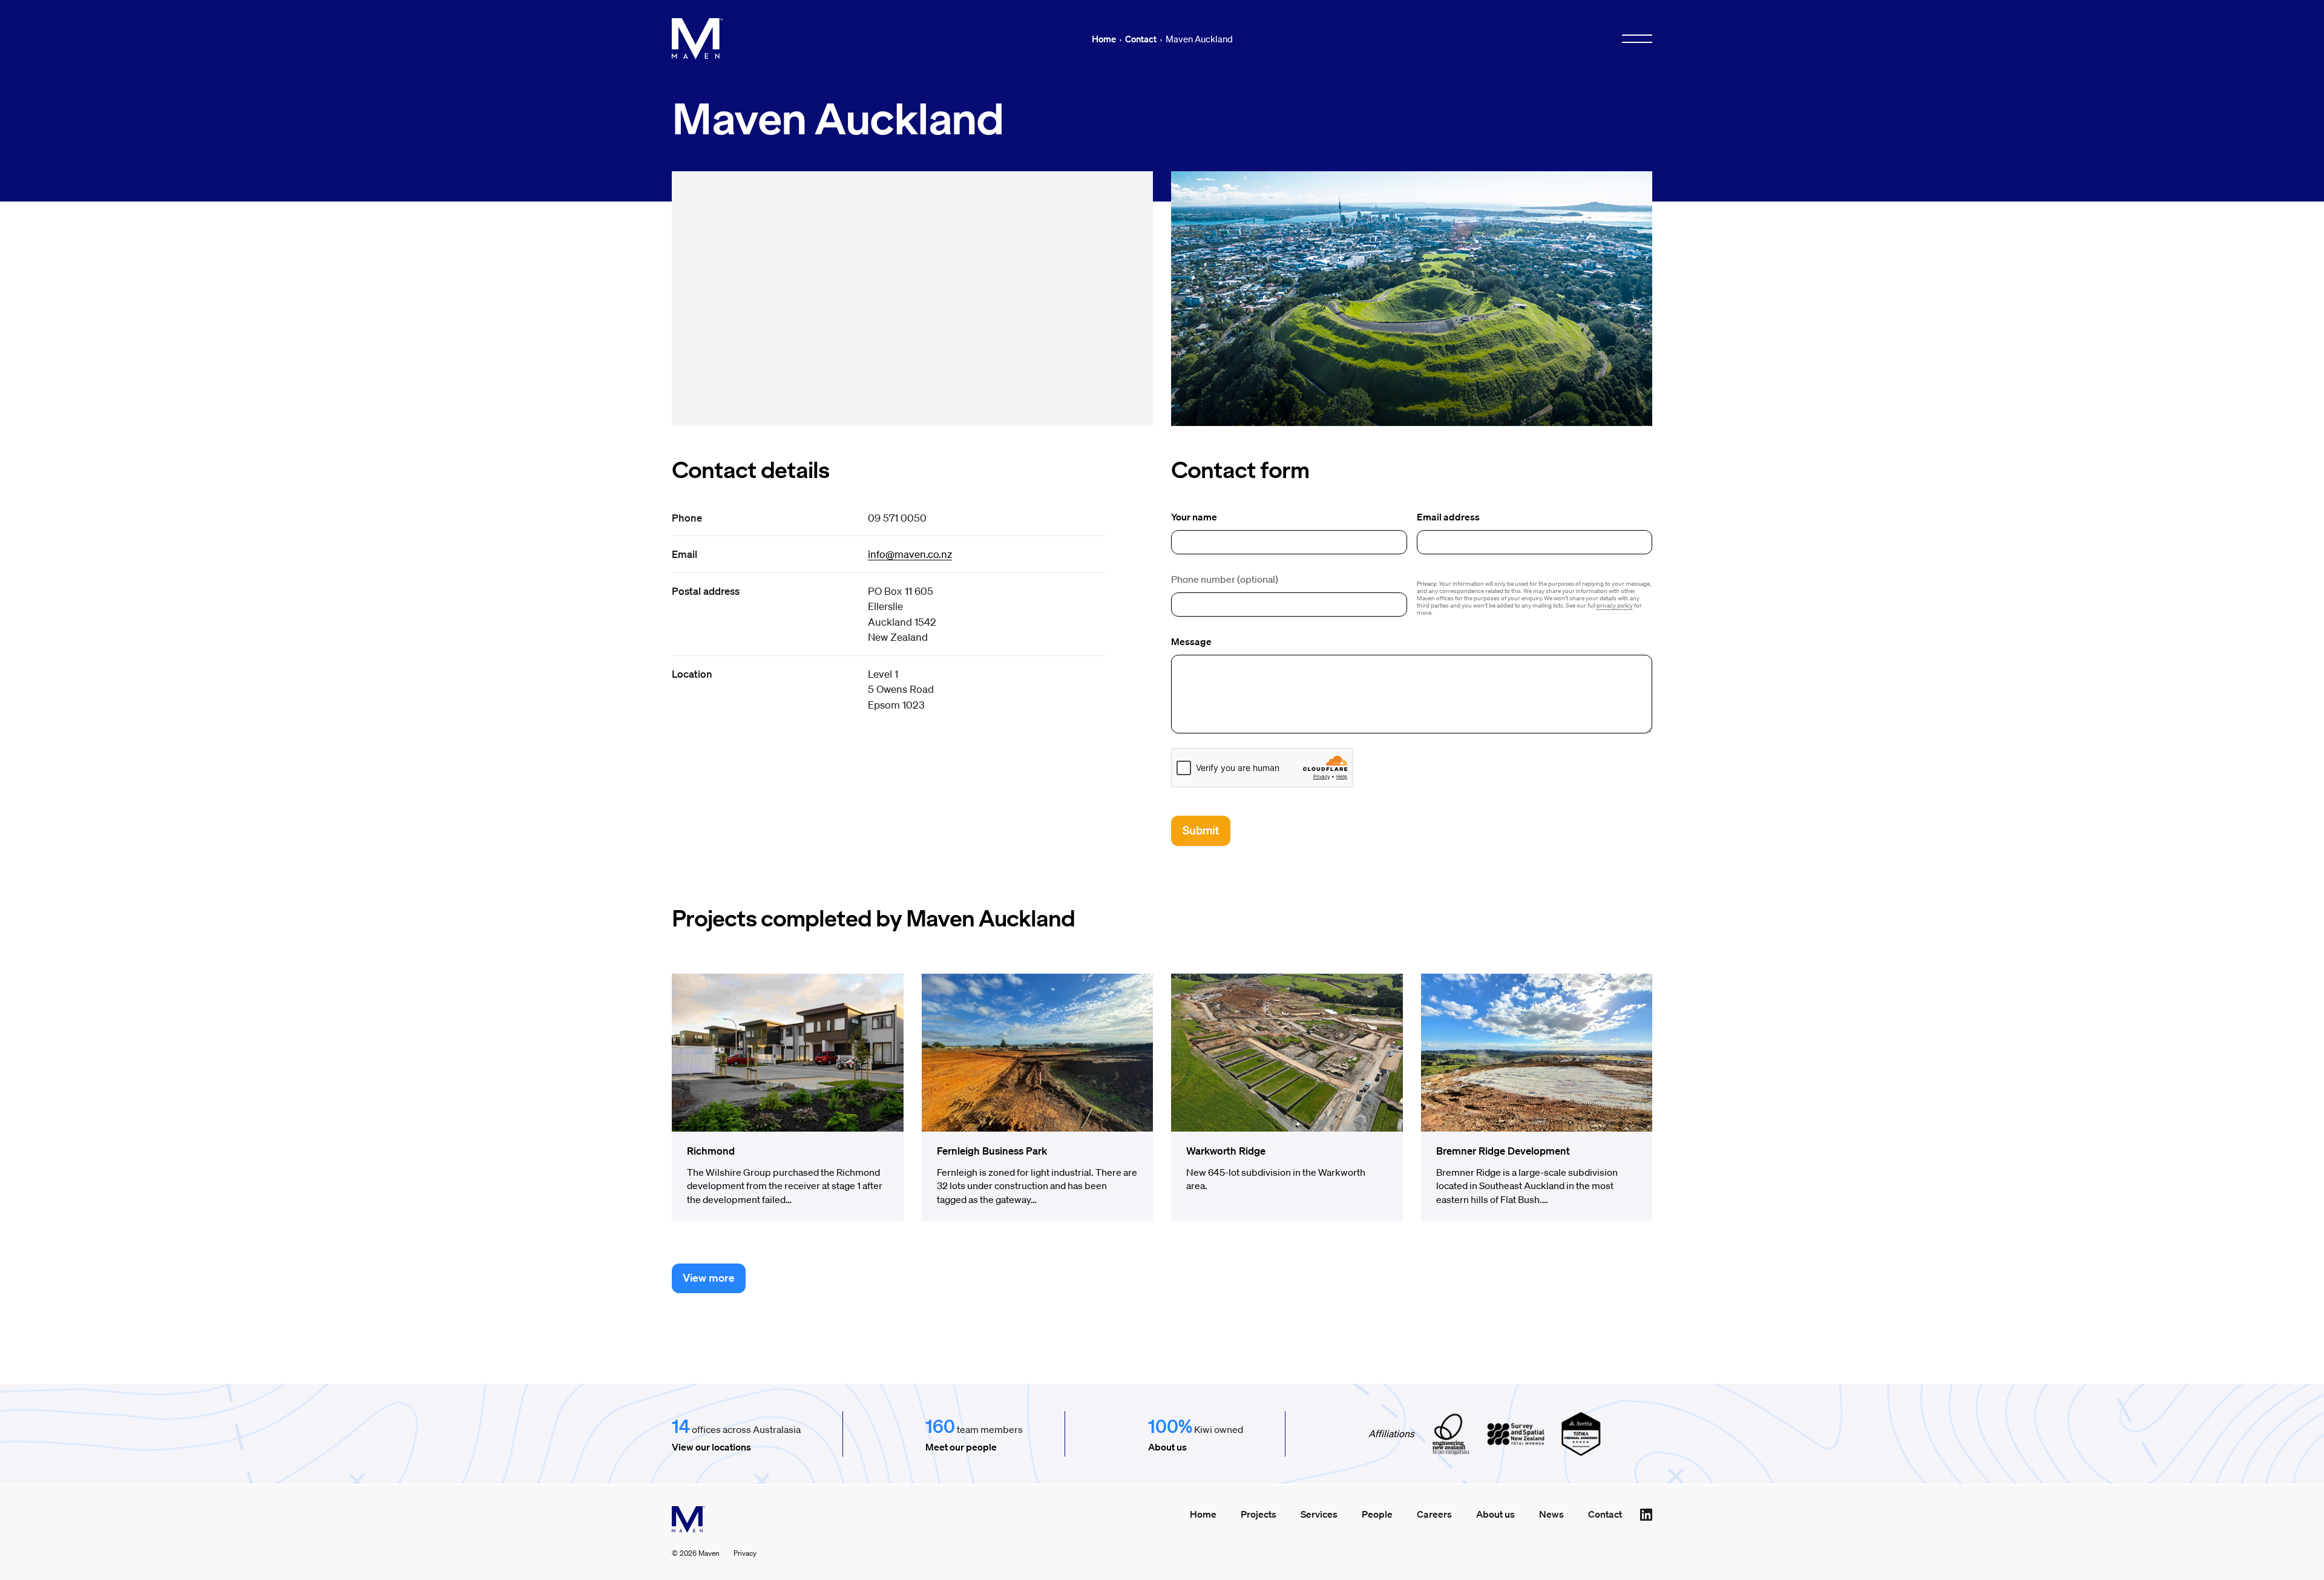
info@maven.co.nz (910, 554)
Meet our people (961, 1447)
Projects (1259, 1514)
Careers (1434, 1514)
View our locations (711, 1447)
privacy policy (1615, 605)
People (1377, 1514)
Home (1104, 39)
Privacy (745, 1553)
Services (1319, 1514)
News (1551, 1514)
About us (1167, 1447)
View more (709, 1277)
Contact (1141, 39)
